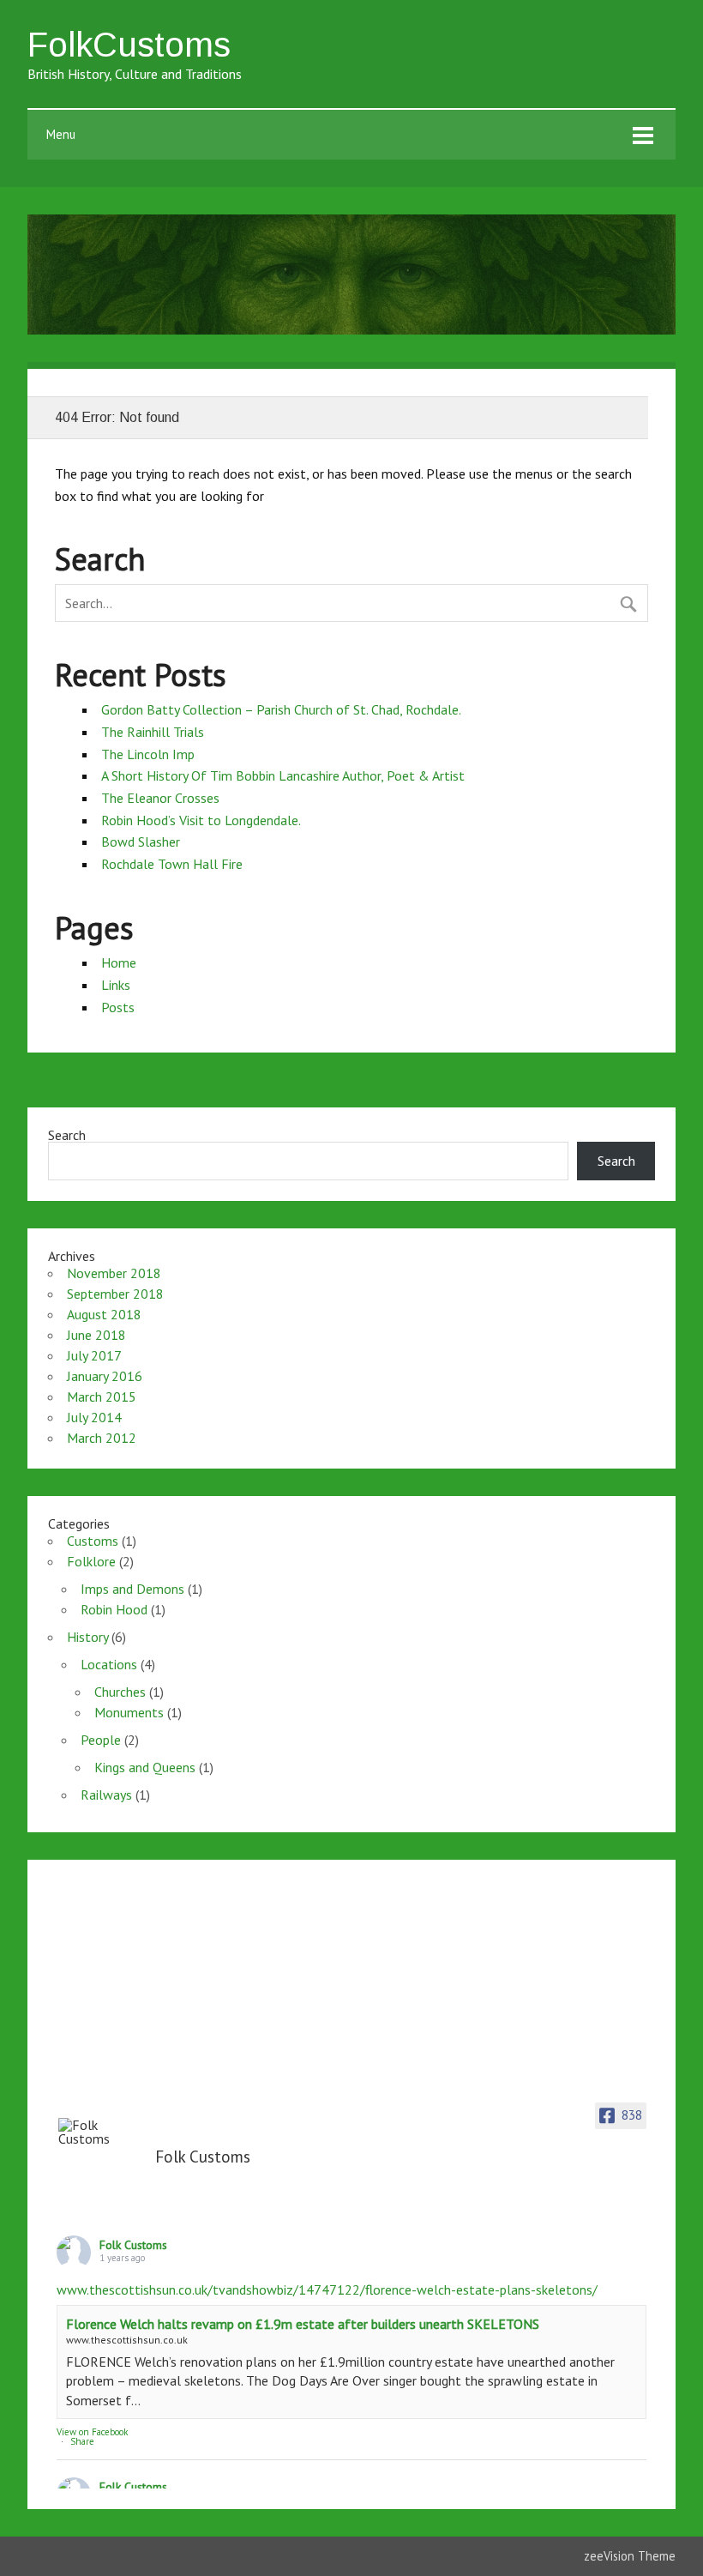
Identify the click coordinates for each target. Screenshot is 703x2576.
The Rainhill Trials (153, 732)
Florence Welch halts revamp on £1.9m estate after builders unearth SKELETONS (303, 2324)
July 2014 (94, 1417)
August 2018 (104, 1314)
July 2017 (94, 1355)
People (101, 1740)
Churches (120, 1692)
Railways (106, 1795)
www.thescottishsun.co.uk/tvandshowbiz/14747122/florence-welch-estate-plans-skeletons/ (327, 2289)
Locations (109, 1664)
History (87, 1637)
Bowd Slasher (141, 842)
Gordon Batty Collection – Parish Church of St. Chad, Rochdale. (281, 709)
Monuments (129, 1712)
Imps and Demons (132, 1589)
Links (116, 985)
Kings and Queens (145, 1767)
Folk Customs (133, 2245)
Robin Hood (114, 1609)
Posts (118, 1007)
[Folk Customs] (101, 2132)
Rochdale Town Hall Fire (172, 864)
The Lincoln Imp (148, 754)
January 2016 (105, 1376)
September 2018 (115, 1294)
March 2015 (102, 1397)
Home (119, 962)
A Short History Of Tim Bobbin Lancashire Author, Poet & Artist (283, 775)
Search (67, 1135)
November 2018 (114, 1273)
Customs (93, 1541)
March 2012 (102, 1438)
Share (82, 2441)
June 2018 (96, 1335)
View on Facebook (92, 2432)
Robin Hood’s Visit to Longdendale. (201, 820)
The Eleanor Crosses (160, 798)
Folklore (91, 1561)
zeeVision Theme (630, 2556)
